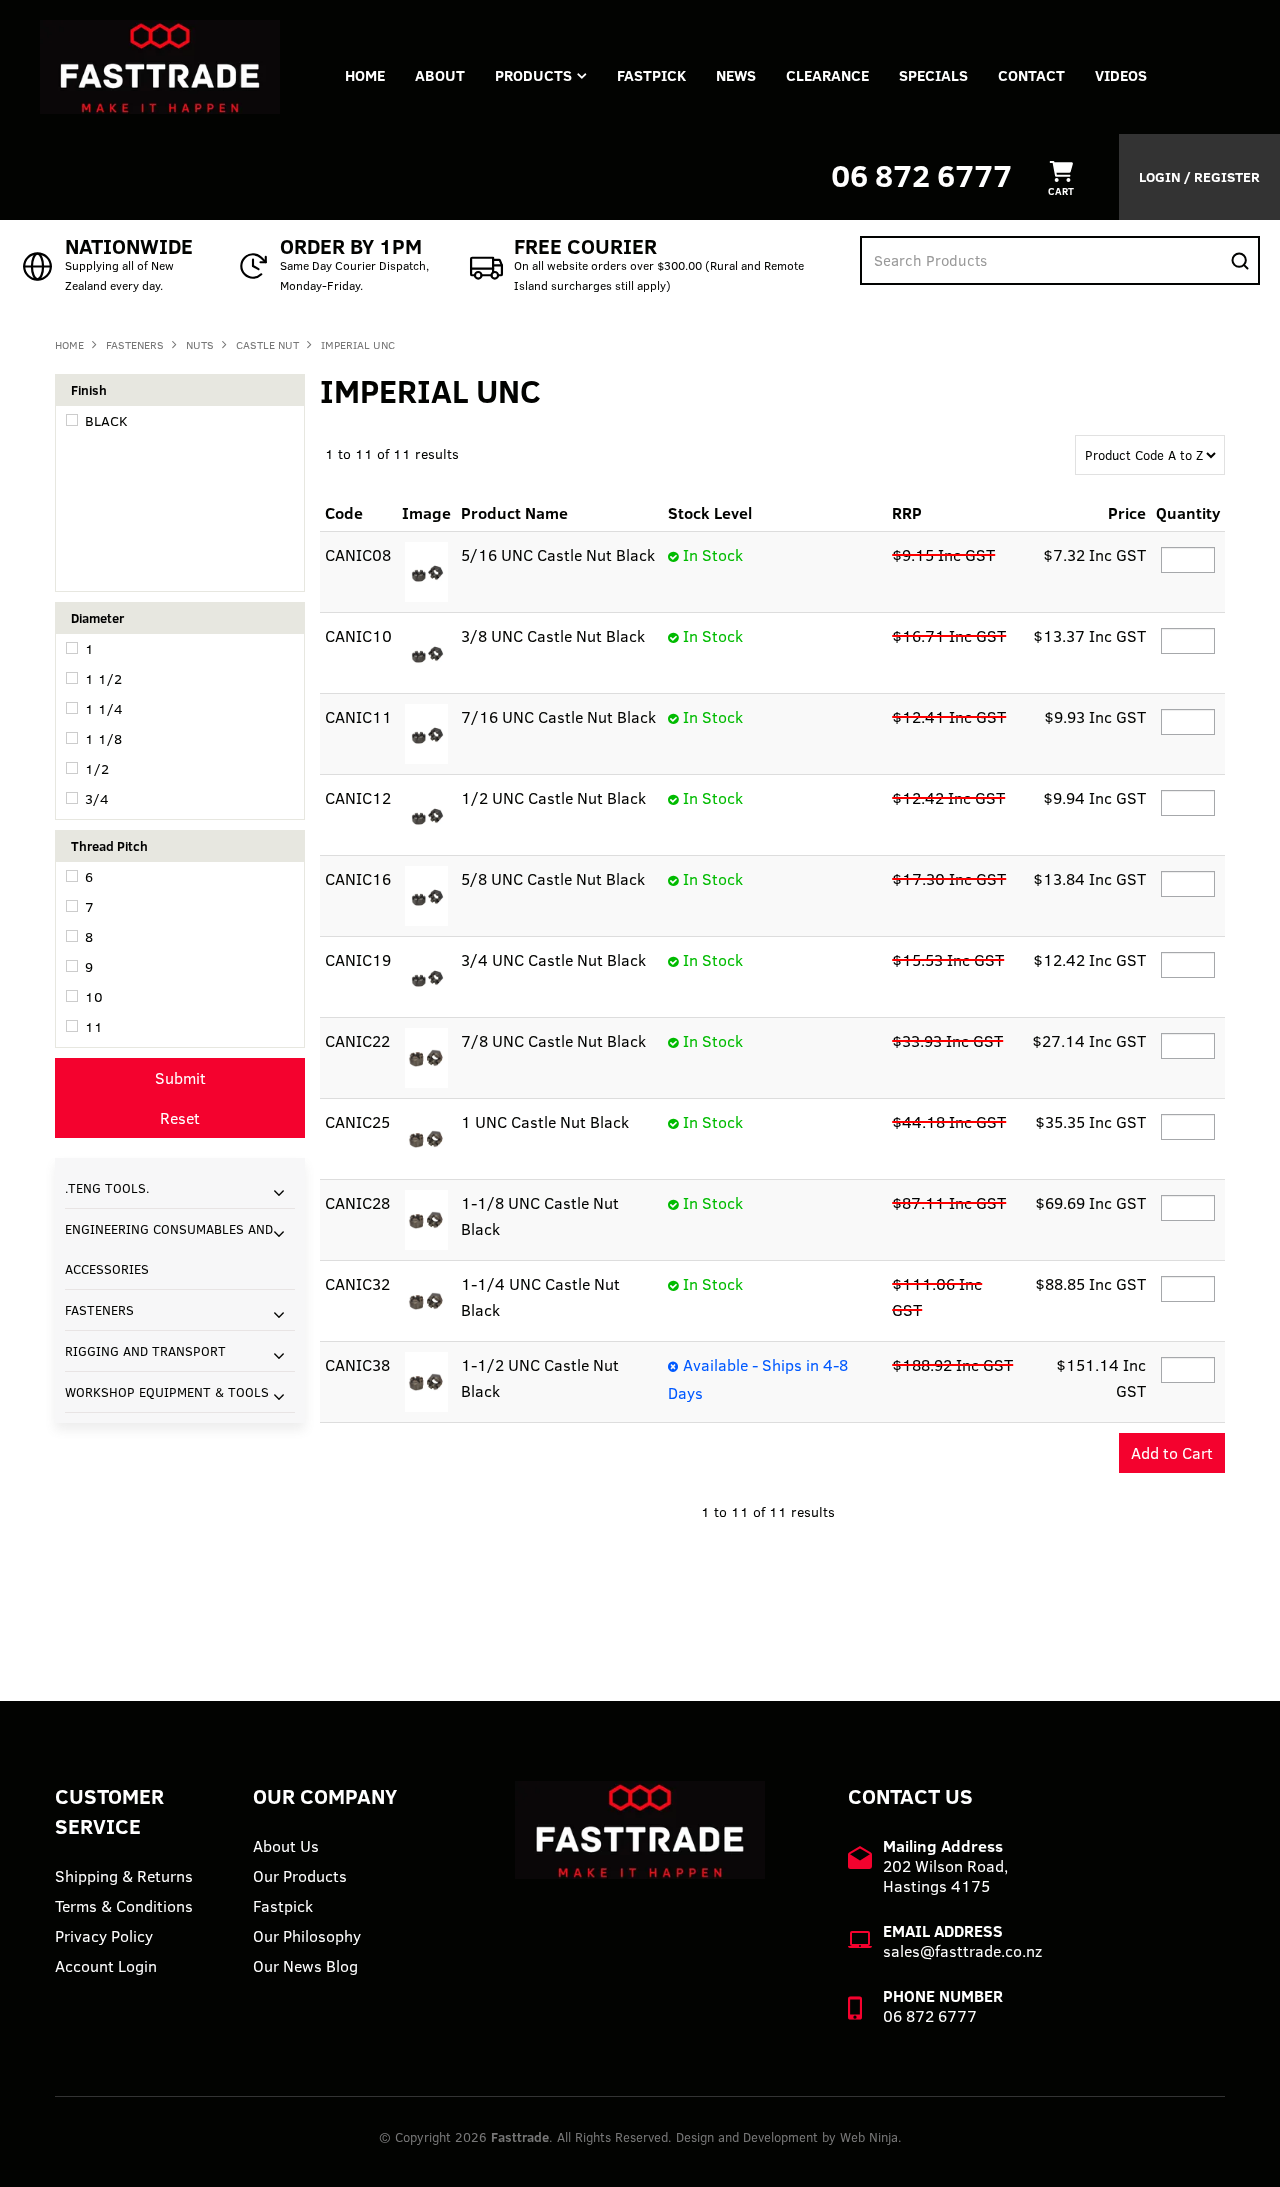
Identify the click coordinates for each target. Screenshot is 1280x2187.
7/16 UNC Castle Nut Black (558, 717)
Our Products (300, 1876)
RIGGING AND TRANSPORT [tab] (145, 1351)
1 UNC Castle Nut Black (545, 1122)
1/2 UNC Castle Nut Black (553, 798)
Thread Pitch (109, 846)
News (736, 75)
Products (533, 75)
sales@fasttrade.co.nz (962, 1951)
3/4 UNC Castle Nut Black (553, 960)
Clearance (827, 75)
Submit (180, 1078)
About (440, 75)
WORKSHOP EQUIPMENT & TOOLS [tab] (167, 1392)
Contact (1031, 75)
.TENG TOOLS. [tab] (107, 1188)
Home (365, 75)
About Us (286, 1846)
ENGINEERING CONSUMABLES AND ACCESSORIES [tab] (169, 1249)
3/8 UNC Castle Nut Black (553, 636)
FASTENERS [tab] (99, 1310)
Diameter (97, 618)
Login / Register (1199, 177)
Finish (89, 390)
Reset (180, 1118)
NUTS (200, 345)
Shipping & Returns (124, 1876)
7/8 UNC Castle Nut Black (553, 1041)
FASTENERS (135, 345)
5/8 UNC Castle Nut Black (553, 879)
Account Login (106, 1966)
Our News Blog (305, 1966)
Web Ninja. (871, 2137)
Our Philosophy (307, 1936)
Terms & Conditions (124, 1906)
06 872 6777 (921, 175)
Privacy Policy (104, 1936)
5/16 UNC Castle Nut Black (558, 555)
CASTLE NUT (267, 345)
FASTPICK (651, 75)
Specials (933, 75)
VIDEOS (1121, 75)
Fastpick (283, 1906)
